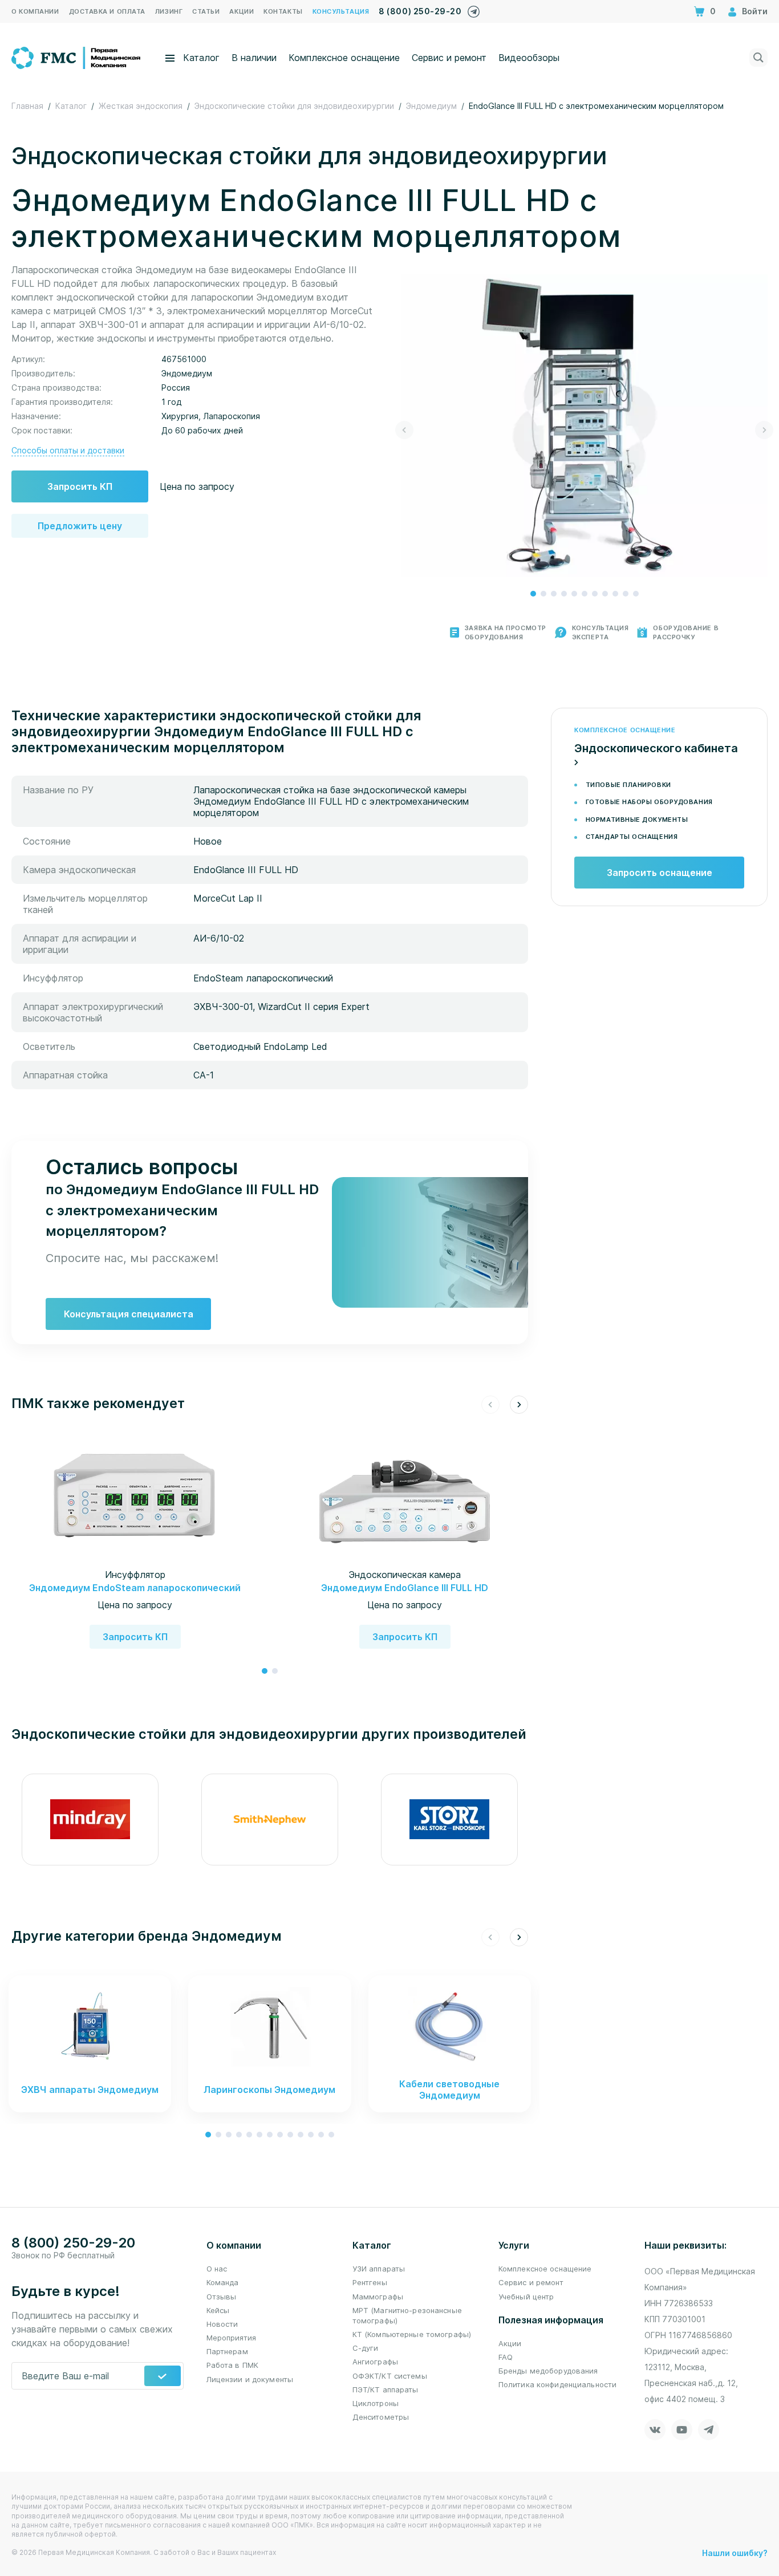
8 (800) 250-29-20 (420, 11)
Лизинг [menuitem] (169, 11)
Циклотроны (376, 2403)
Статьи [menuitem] (206, 11)
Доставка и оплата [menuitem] (107, 11)
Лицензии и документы (250, 2379)
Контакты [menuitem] (283, 11)
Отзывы (222, 2297)
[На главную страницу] (77, 56)
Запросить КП (80, 486)
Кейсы (218, 2310)
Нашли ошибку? (735, 2553)
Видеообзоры (529, 58)
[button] (533, 594)
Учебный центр (526, 2297)
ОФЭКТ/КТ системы (390, 2376)
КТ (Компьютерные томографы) (412, 2334)
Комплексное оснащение (344, 58)
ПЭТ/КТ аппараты (386, 2390)
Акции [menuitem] (242, 11)
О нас (217, 2269)
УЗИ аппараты (379, 2269)
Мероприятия (231, 2338)
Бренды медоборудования (548, 2371)
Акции (510, 2343)
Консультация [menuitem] (341, 11)
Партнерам (227, 2351)
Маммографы (378, 2297)
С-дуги (366, 2348)
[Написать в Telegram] (474, 9)
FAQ (506, 2357)
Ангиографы (375, 2362)
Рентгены (370, 2282)
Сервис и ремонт (449, 58)
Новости (222, 2324)
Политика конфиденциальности (558, 2384)
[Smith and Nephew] (269, 1820)
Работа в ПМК (233, 2365)
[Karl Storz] (450, 1820)
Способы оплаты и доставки (68, 450)
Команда (223, 2282)
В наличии (254, 58)
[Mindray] (90, 1820)
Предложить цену (80, 526)
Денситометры (381, 2417)
